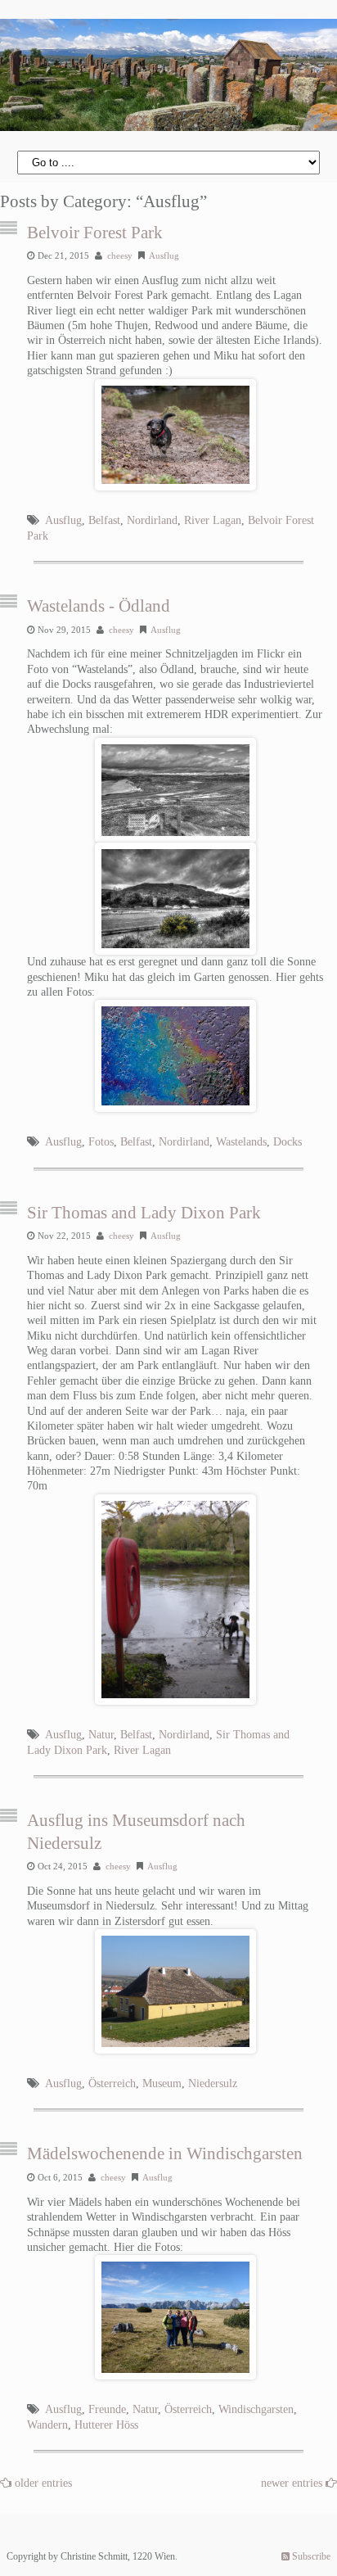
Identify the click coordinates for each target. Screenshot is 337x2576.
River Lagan (213, 520)
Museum (162, 2083)
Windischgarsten (256, 2409)
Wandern (47, 2425)
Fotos (101, 1142)
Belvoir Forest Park (95, 233)
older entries (43, 2483)
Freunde (107, 2409)
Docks (288, 1142)
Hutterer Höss (106, 2425)
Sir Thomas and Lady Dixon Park (144, 1213)
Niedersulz (213, 2083)
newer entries (293, 2483)
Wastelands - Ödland (99, 606)
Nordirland (152, 520)
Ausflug (164, 255)
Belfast (104, 520)
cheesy (120, 255)
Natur (101, 1735)
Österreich (112, 2083)
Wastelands (241, 1142)
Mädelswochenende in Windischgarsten (165, 2153)
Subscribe (310, 2556)
